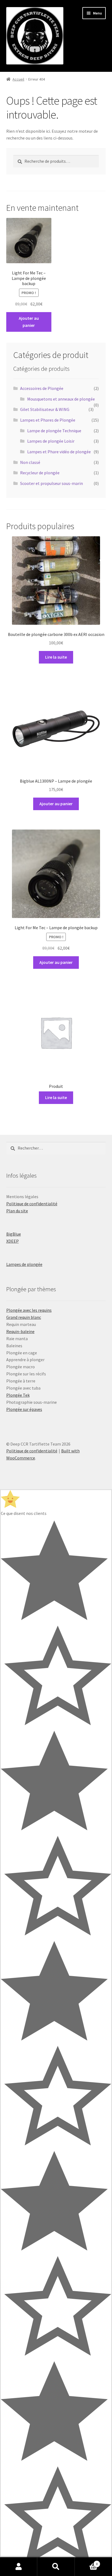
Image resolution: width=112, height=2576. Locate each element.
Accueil (18, 79)
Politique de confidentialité (32, 1204)
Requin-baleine (20, 1331)
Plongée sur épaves (24, 1409)
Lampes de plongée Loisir (51, 441)
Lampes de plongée (24, 1264)
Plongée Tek (18, 1395)
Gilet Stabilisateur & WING (45, 409)
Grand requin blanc (24, 1317)
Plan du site (17, 1211)
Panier (86, 2562)
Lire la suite (56, 657)
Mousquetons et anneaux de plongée (61, 399)
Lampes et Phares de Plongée (48, 420)
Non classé (30, 462)
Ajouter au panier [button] (29, 322)
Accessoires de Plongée (42, 388)
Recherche (56, 2567)
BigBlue (14, 1234)
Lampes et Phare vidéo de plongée (59, 452)
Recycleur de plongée (40, 473)
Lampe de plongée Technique (54, 431)
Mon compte (19, 2567)
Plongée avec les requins (29, 1310)
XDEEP (13, 1241)
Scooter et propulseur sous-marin (52, 483)
